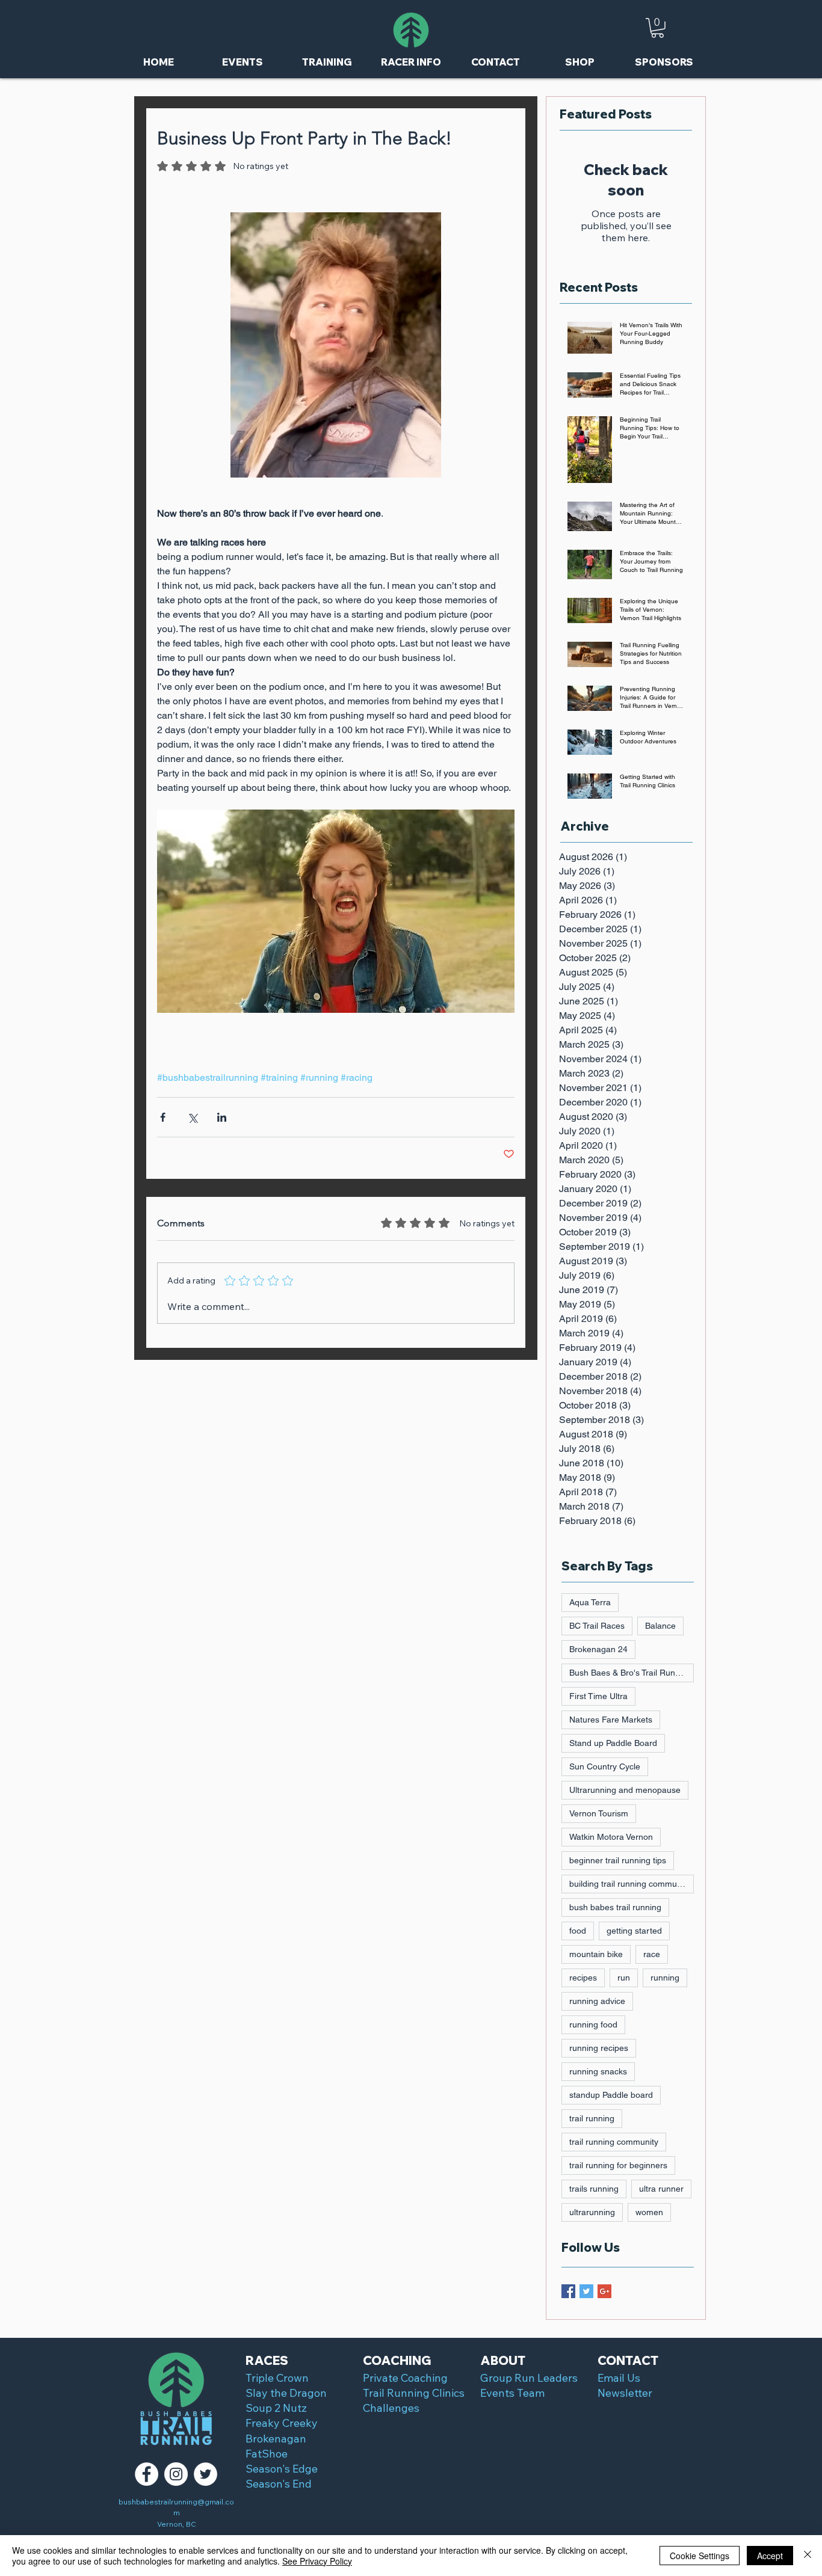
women (649, 2212)
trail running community (614, 2142)
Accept (770, 2556)
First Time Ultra (598, 1696)
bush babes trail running (615, 1907)
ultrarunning (592, 2212)
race (652, 1954)
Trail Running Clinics (414, 2393)
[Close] (808, 2556)
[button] (657, 28)
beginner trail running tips (618, 1860)
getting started (634, 1931)
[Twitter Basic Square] (586, 2291)
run (624, 1978)
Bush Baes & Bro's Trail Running (630, 1673)
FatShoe (267, 2454)
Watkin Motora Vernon (611, 1837)
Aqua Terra (590, 1602)
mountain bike (596, 1954)
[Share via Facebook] (163, 1117)
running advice (597, 2001)
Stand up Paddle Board (613, 1743)
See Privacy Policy (317, 2561)
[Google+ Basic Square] (604, 2291)
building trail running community (630, 1884)
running (665, 1978)
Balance (660, 1626)
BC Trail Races (597, 1626)
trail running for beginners (618, 2165)
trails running (594, 2189)
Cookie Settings (700, 2556)
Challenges (391, 2408)
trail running (592, 2118)
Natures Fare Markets (611, 1720)
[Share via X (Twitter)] (192, 1117)
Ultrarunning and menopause (625, 1790)
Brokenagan (276, 2439)
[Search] (693, 39)
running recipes (599, 2048)
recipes (583, 1978)
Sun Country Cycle (605, 1766)
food (578, 1931)
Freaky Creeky (282, 2423)
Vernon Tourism (599, 1813)
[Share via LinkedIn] (222, 1117)
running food (593, 2024)
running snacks (598, 2071)
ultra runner (661, 2189)
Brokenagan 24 (598, 1649)
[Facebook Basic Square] (568, 2291)
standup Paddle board (611, 2095)
